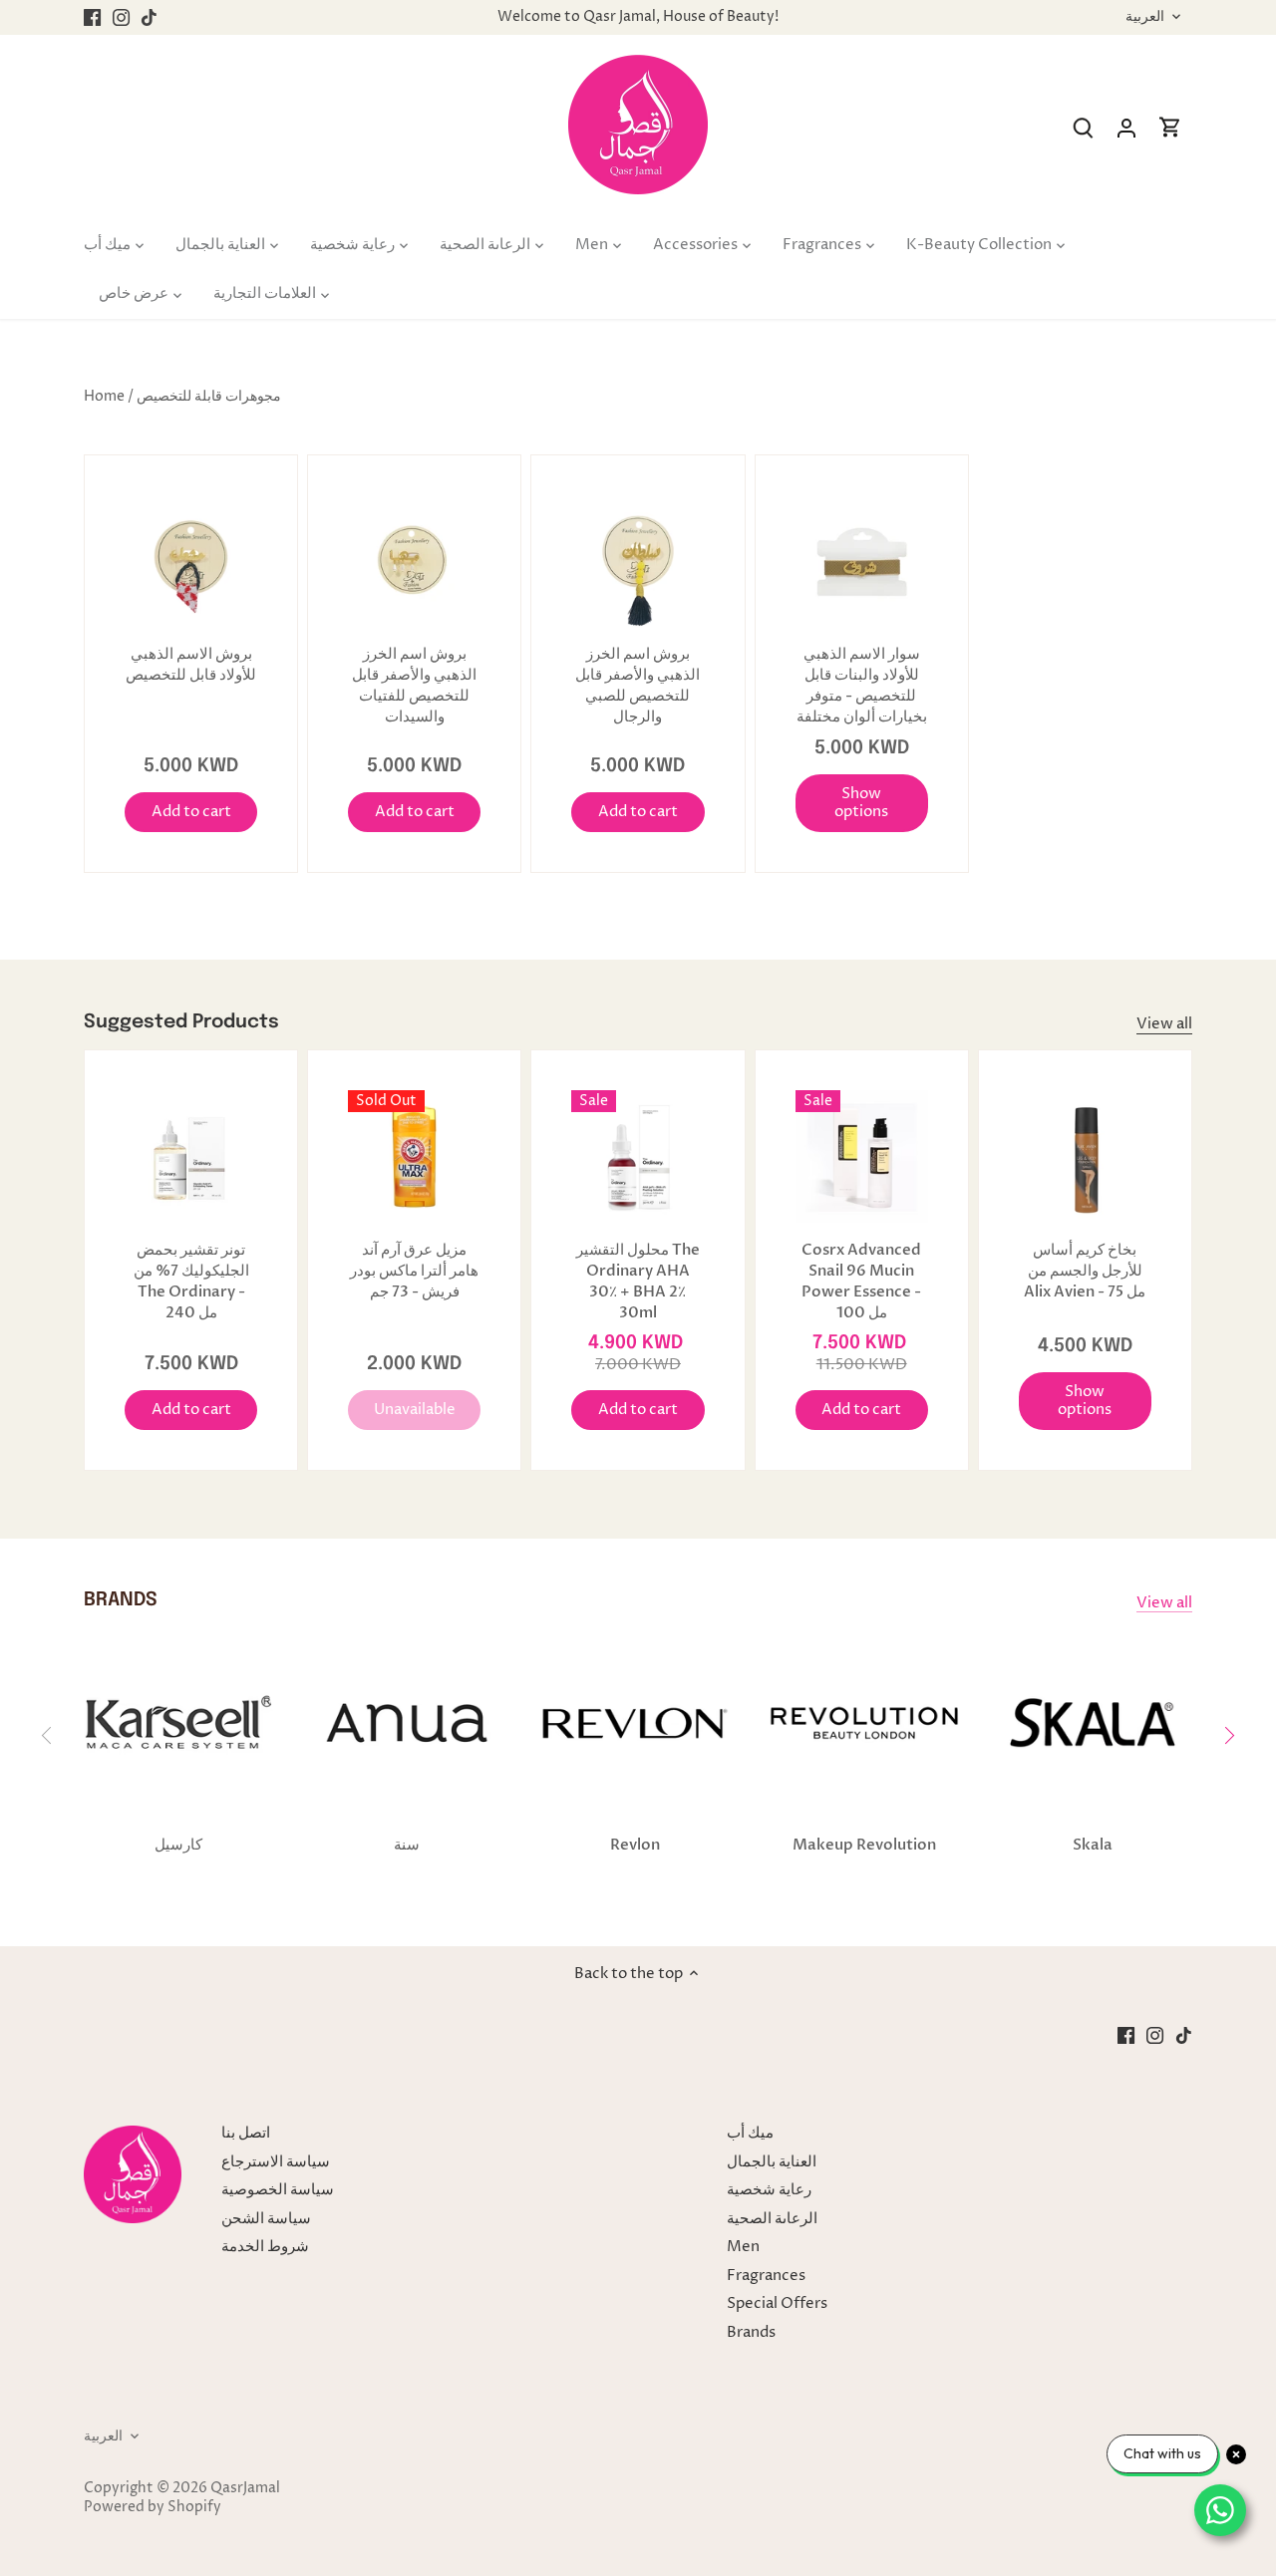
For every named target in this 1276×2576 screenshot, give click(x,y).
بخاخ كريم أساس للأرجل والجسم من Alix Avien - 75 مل (1085, 1271)
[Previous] (48, 1735)
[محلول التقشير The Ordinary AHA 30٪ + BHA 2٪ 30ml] (638, 1156)
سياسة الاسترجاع (276, 2162)
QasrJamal (245, 2488)
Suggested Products (181, 1022)
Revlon (635, 1845)
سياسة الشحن (266, 2219)
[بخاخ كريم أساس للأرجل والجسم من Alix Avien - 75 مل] (1085, 1156)
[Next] (1228, 1735)
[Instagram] (121, 17)
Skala (1093, 1845)
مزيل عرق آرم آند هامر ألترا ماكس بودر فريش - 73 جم (414, 1271)
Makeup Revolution (864, 1845)
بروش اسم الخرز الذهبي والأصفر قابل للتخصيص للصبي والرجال (638, 685)
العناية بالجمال (772, 2162)
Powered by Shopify (153, 2507)
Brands (751, 2332)
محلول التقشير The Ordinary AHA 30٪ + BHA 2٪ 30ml (638, 1281)
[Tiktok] (149, 17)
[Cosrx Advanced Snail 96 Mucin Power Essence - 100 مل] (862, 1156)
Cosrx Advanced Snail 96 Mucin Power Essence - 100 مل (861, 1281)
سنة (407, 1845)
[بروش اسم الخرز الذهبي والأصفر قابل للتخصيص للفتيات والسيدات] (414, 562)
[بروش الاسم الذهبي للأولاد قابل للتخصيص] (191, 562)
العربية (1145, 17)
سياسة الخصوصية (278, 2190)
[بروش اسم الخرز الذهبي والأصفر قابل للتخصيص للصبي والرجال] (638, 562)
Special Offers (777, 2303)
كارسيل (178, 1845)
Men (743, 2247)
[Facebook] (92, 17)
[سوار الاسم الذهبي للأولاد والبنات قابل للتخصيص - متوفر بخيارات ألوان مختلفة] (862, 562)
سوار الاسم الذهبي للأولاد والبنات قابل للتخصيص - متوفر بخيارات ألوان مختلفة (862, 685)
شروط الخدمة (265, 2247)
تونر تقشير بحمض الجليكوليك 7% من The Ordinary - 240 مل (191, 1281)
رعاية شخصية (769, 2190)
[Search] (1083, 128)
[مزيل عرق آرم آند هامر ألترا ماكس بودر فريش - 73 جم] (414, 1156)
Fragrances (766, 2276)
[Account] (1126, 128)
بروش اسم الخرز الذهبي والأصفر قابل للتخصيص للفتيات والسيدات (414, 685)
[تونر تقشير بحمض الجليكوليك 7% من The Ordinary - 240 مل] (191, 1156)
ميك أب (750, 2133)
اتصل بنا (246, 2133)
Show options (861, 803)
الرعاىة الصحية (772, 2219)
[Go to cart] (1170, 128)
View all (1164, 1024)
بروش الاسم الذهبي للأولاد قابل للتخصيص (191, 664)
